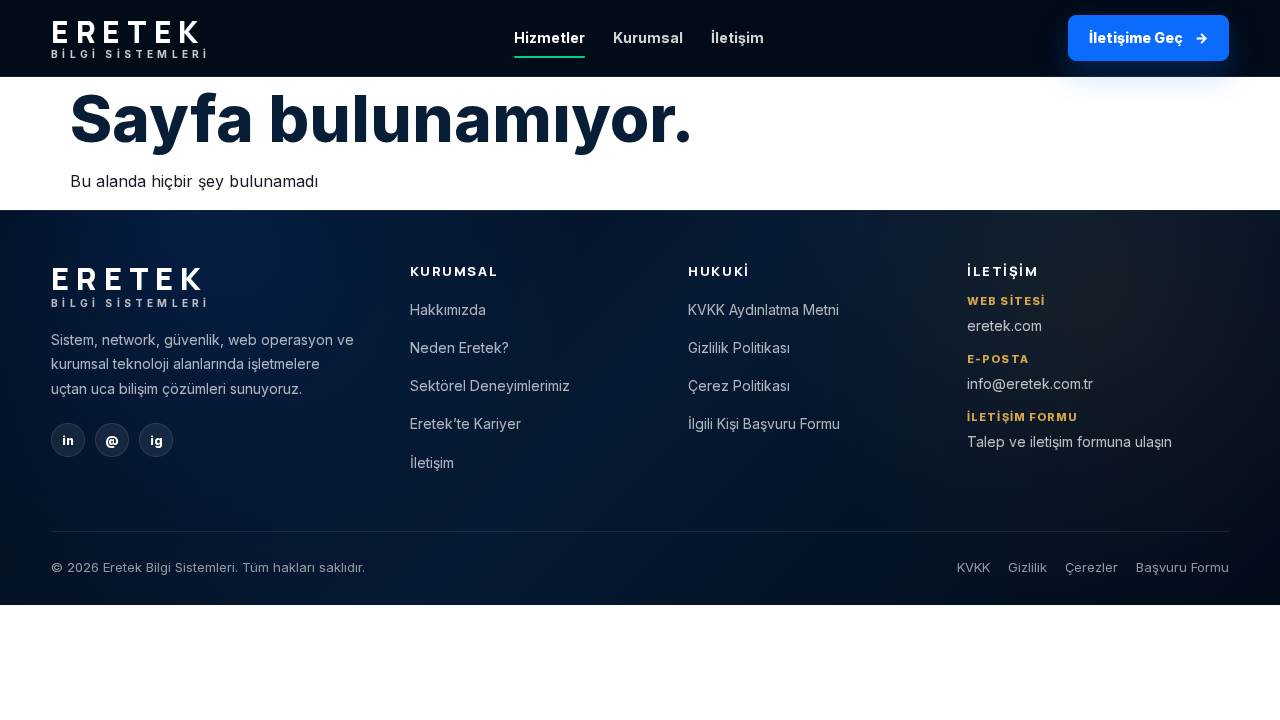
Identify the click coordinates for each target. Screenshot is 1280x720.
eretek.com (1004, 325)
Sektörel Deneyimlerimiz (490, 385)
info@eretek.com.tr (1030, 383)
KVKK (973, 567)
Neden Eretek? (459, 347)
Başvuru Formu (1182, 567)
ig (156, 440)
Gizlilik (1027, 567)
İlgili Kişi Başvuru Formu (764, 423)
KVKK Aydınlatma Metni (763, 309)
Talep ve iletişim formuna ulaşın (1069, 441)
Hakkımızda (448, 309)
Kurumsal (648, 37)
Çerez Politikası (739, 385)
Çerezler (1091, 567)
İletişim (737, 37)
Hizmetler (549, 37)
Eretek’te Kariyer (465, 423)
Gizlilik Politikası (739, 347)
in (68, 440)
